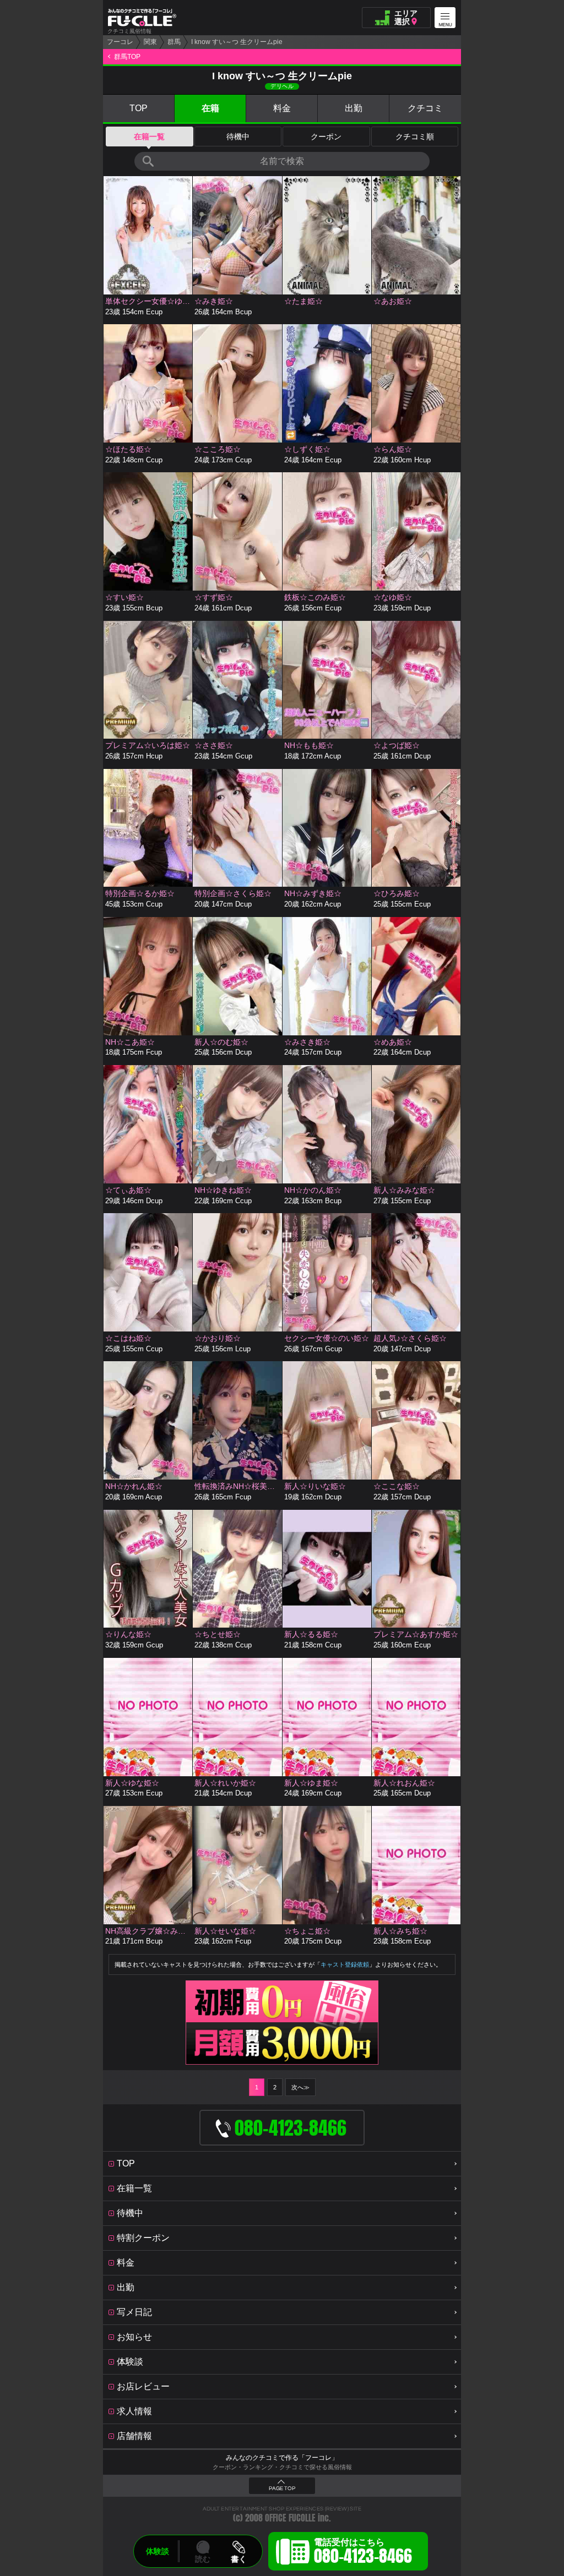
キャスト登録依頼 (345, 1964)
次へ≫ (300, 2087)
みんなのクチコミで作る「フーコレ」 (282, 2458)
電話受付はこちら (363, 2553)
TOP (139, 108)
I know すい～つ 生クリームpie (237, 42)
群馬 (174, 42)
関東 (150, 42)
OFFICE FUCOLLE (290, 2518)
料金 (282, 108)
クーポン (326, 137)
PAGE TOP (282, 2488)
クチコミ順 (415, 137)
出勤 (354, 108)
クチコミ (425, 108)
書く (238, 2559)
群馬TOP (127, 57)
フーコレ (120, 42)
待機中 (238, 137)
